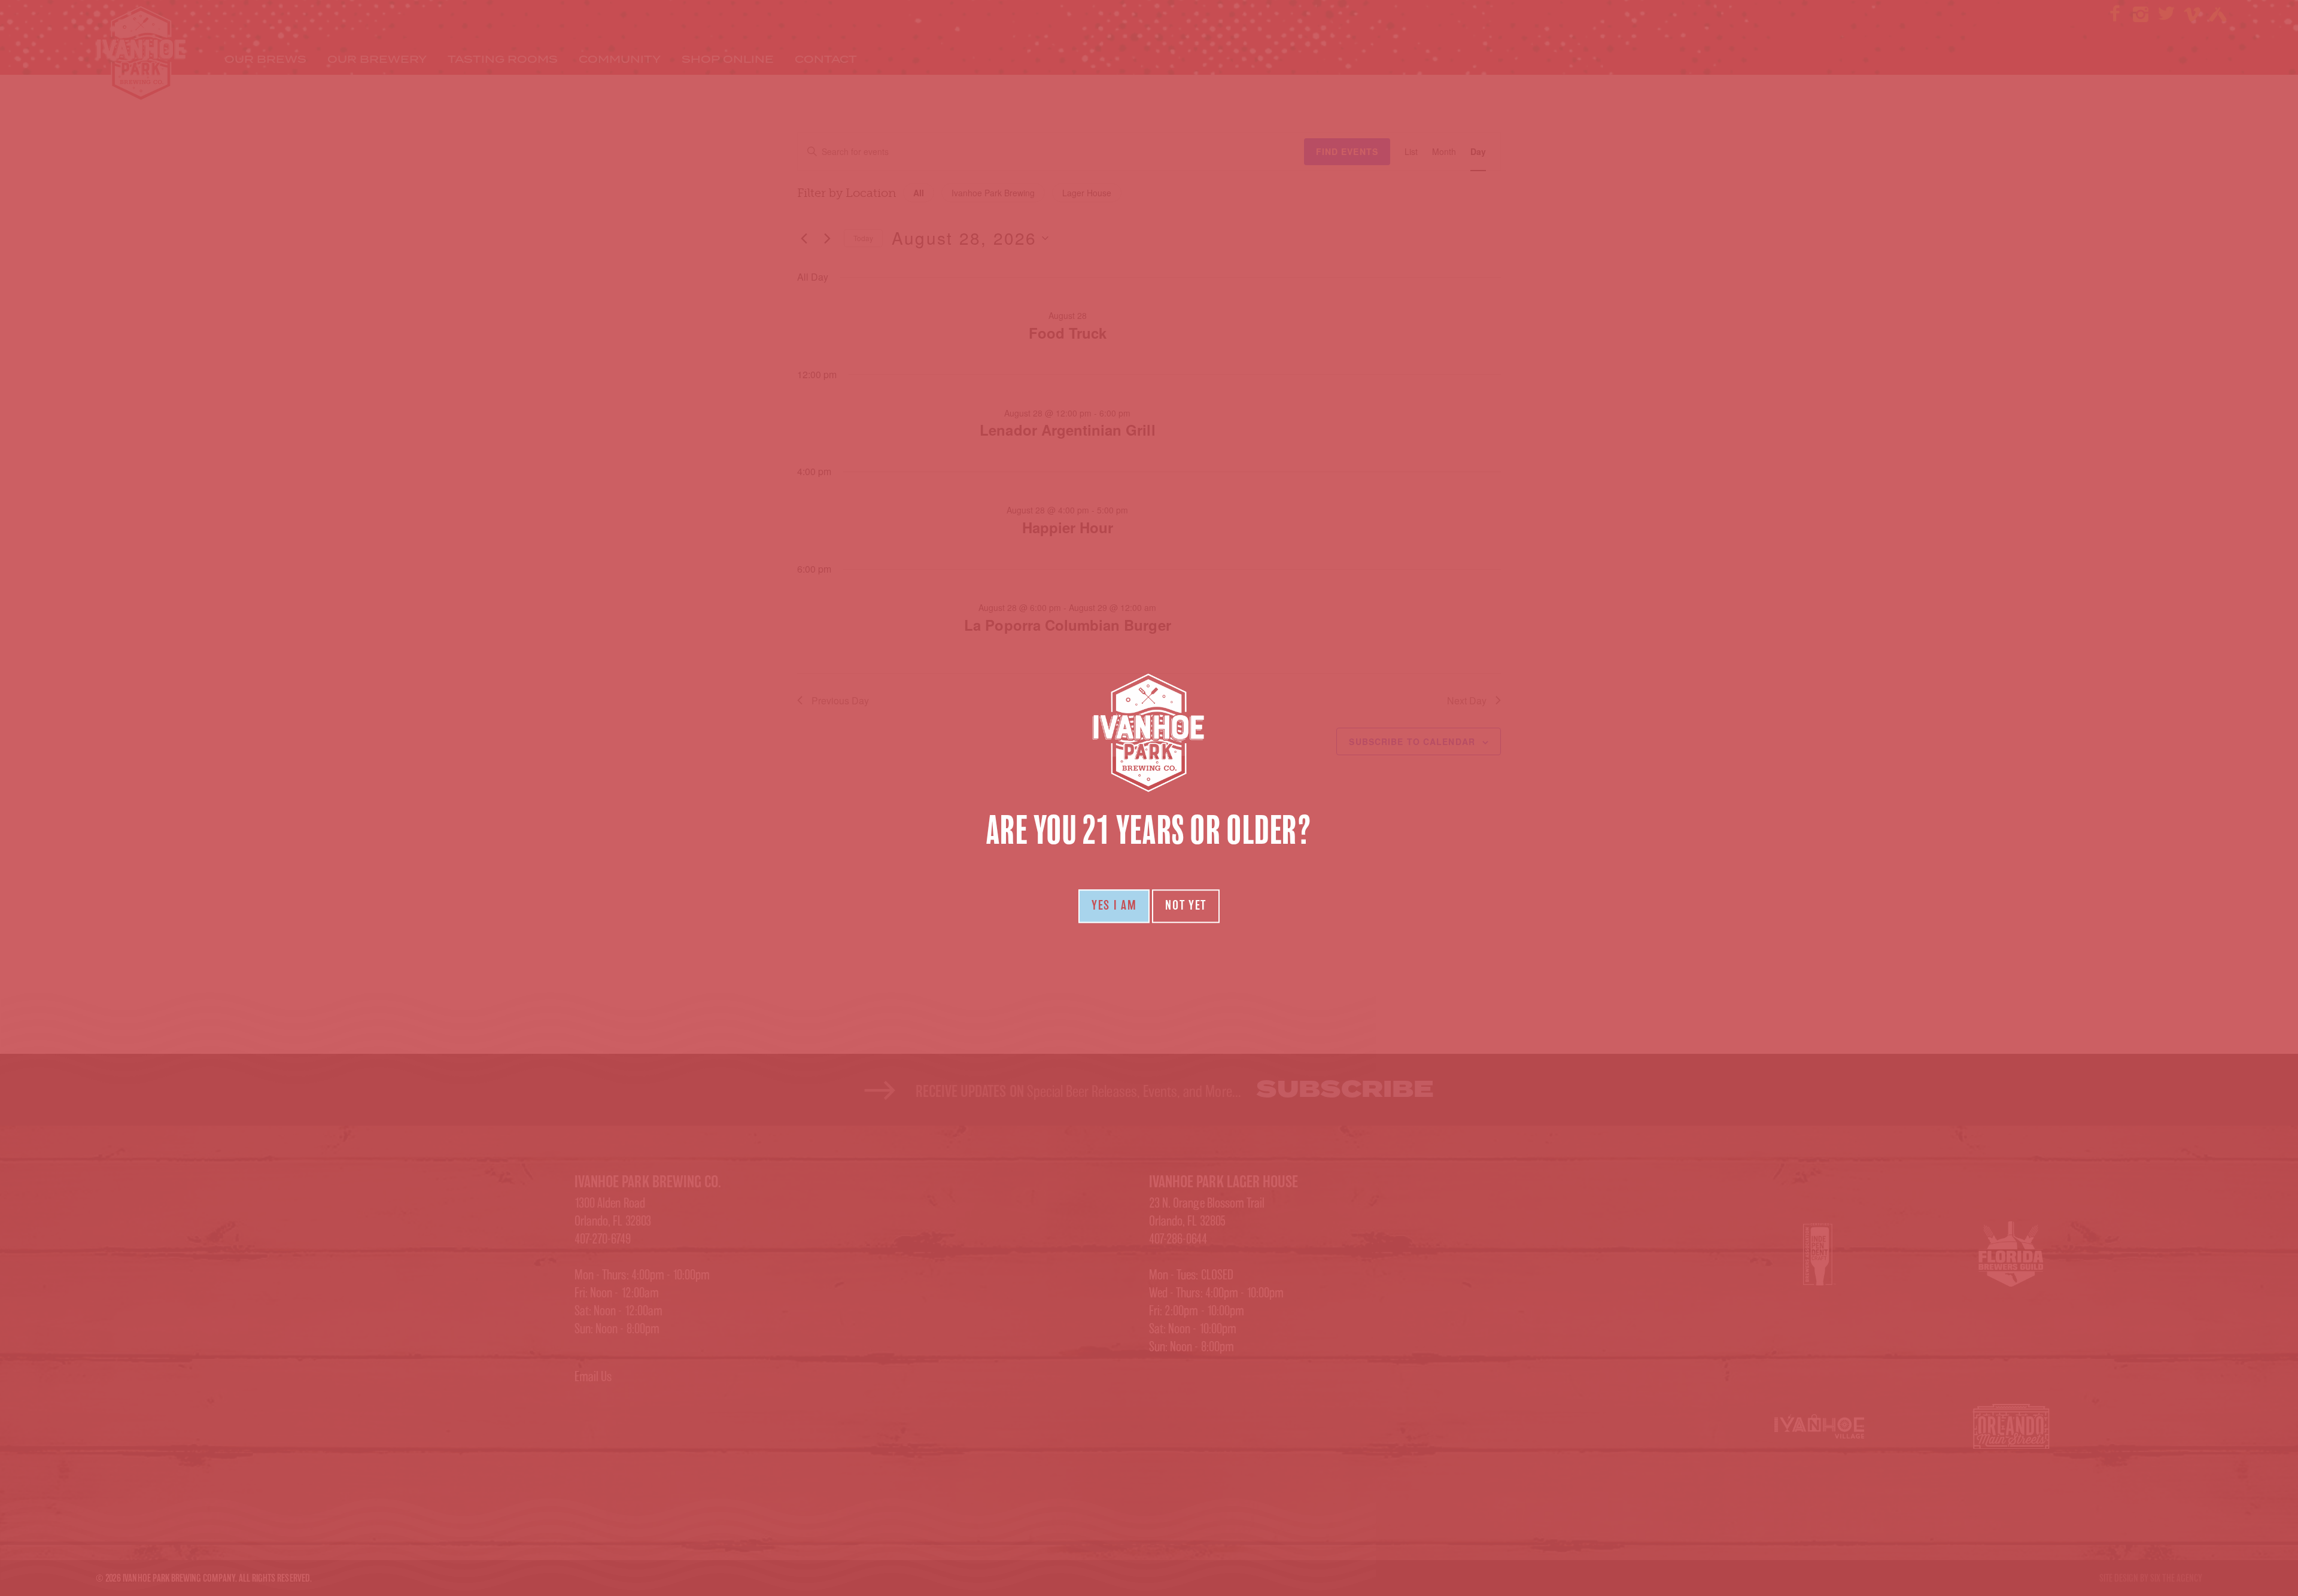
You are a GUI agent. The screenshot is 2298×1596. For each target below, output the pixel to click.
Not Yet (1186, 906)
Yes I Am (1114, 906)
